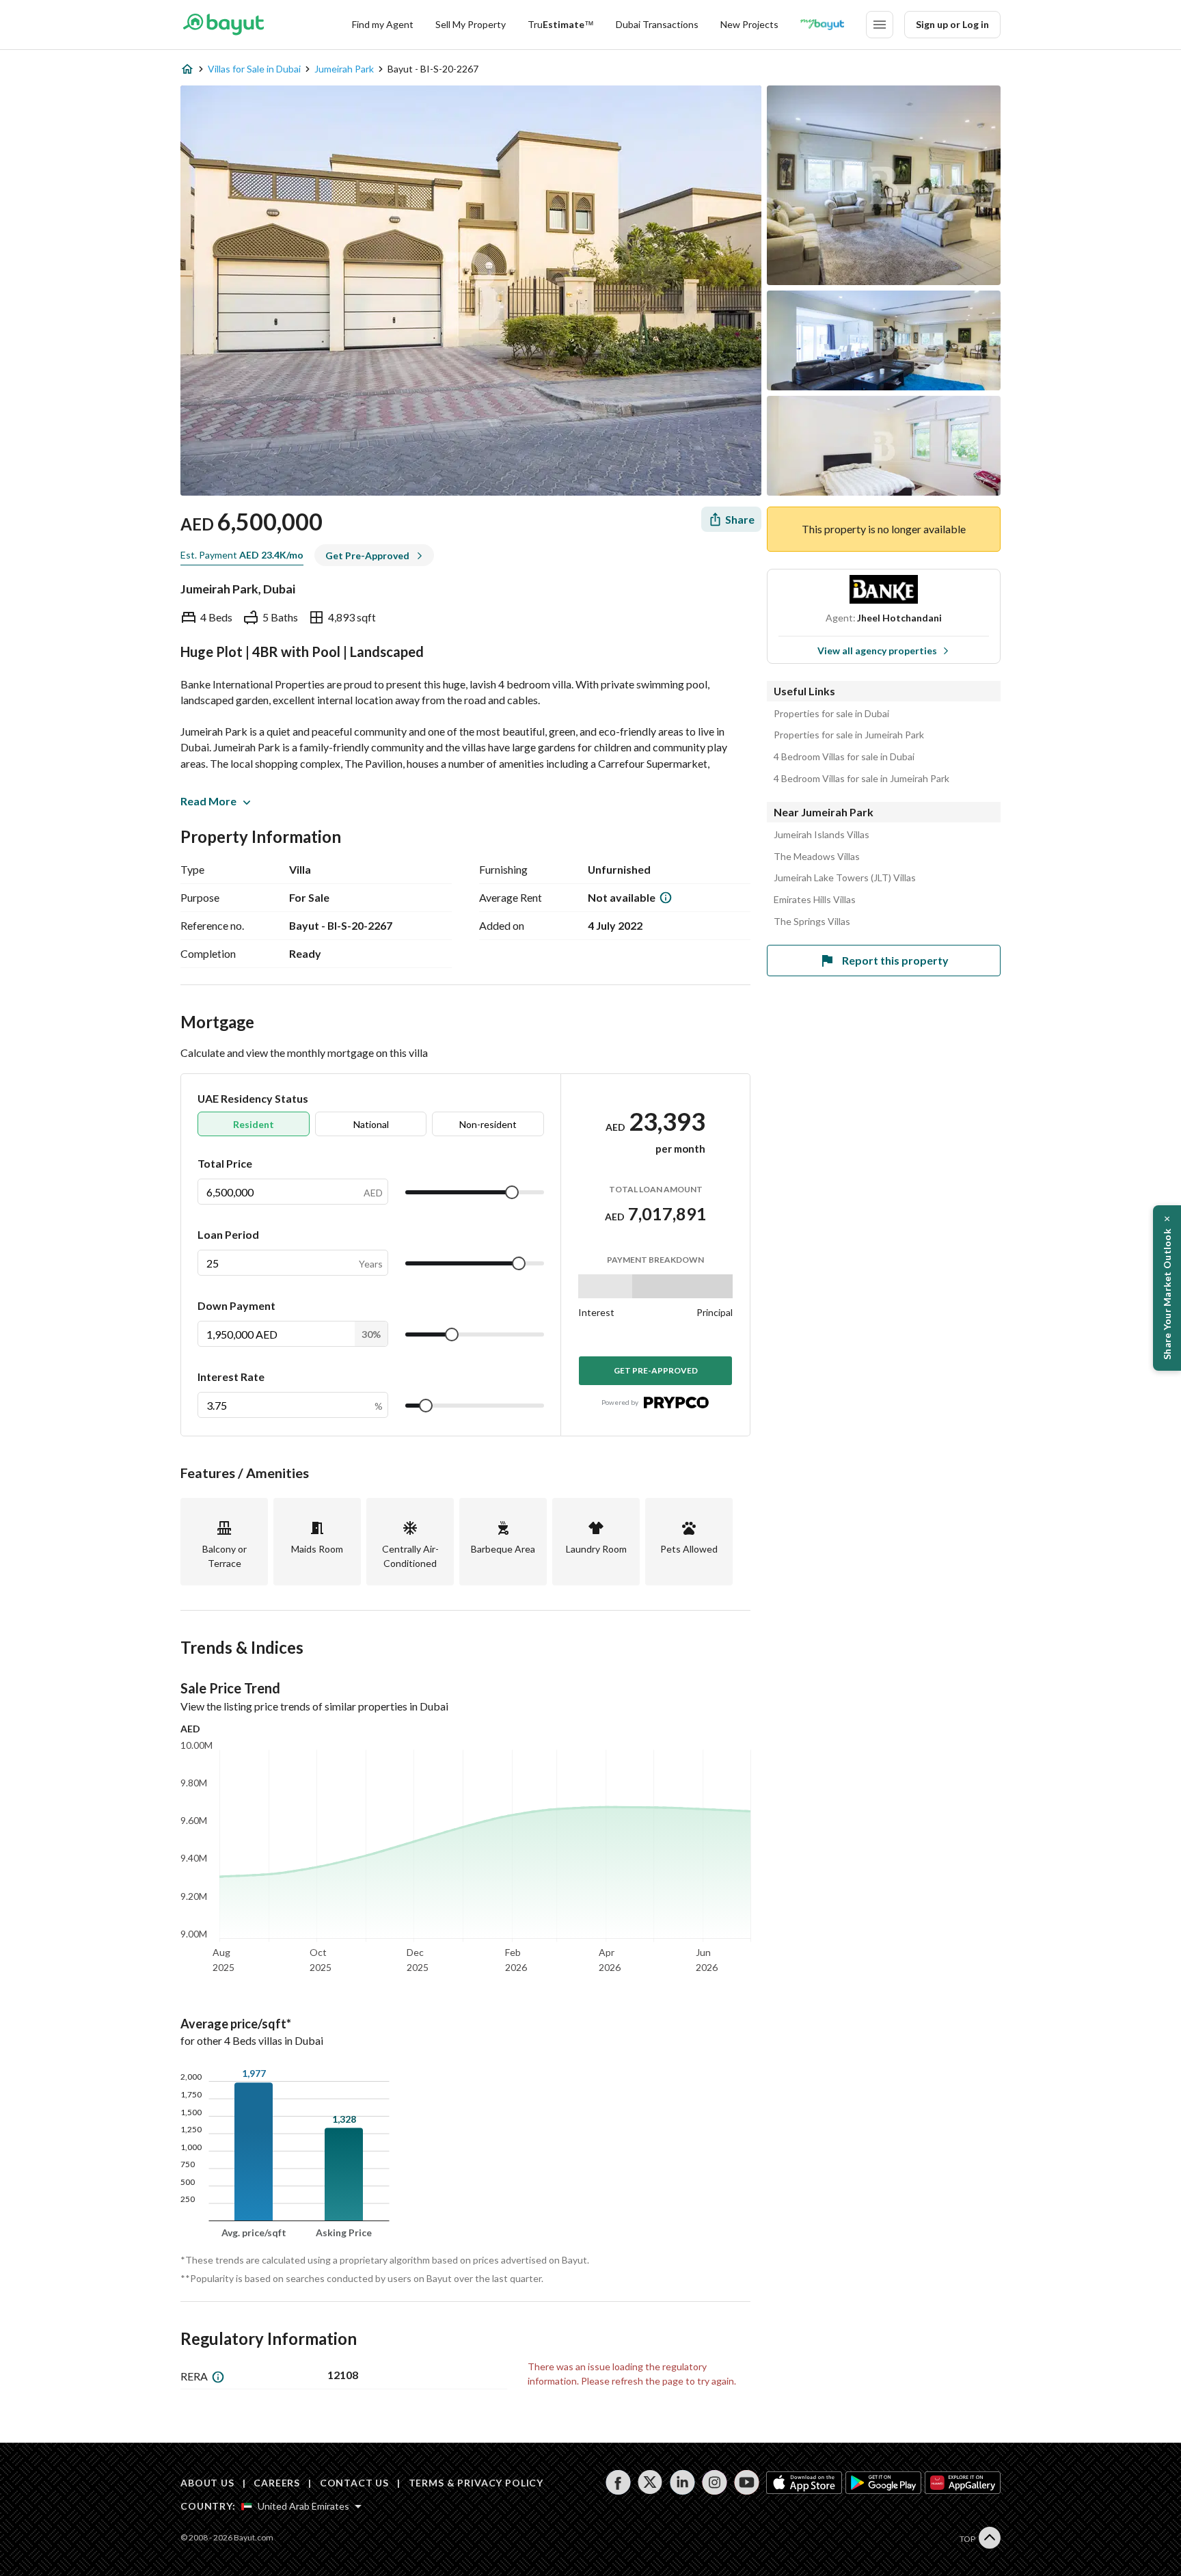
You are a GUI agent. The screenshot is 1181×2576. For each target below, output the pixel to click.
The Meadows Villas (817, 857)
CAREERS (277, 2483)
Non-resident (488, 1124)
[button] (1167, 1288)
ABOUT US (207, 2483)
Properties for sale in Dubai (831, 714)
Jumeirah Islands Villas (822, 835)
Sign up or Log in (952, 24)
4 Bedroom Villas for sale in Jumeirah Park (861, 779)
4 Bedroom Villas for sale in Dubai (844, 757)
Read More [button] (208, 801)
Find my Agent (383, 24)
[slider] (512, 1192)
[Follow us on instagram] (715, 2482)
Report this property (895, 960)
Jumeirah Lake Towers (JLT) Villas (845, 878)
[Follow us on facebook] (618, 2482)
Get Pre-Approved (656, 1370)
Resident (254, 1124)
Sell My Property (471, 24)
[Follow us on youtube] (747, 2482)
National (371, 1124)
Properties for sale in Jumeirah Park (849, 735)
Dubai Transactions (657, 24)
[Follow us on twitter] (650, 2482)
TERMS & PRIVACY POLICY (476, 2483)
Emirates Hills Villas (815, 900)
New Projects (749, 24)
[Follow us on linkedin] (682, 2482)
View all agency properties (877, 650)
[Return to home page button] (223, 25)
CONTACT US (354, 2483)
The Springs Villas (812, 922)
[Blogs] (822, 25)
